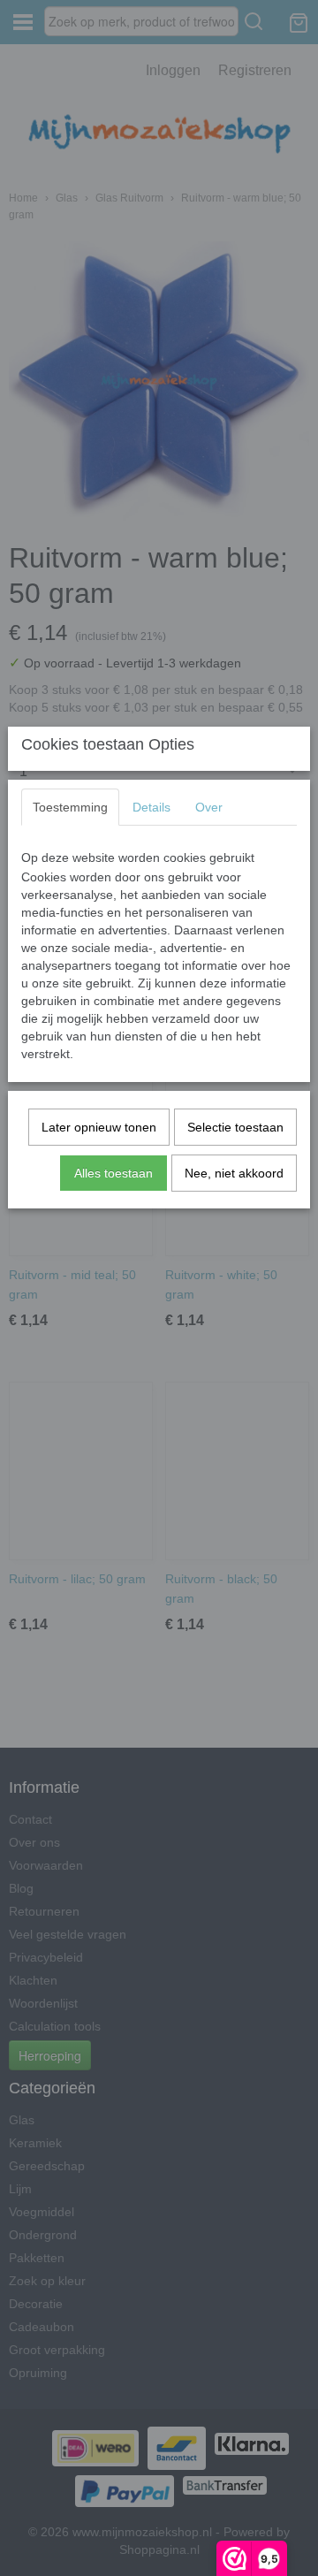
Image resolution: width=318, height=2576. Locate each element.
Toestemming (70, 807)
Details (151, 807)
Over (209, 807)
